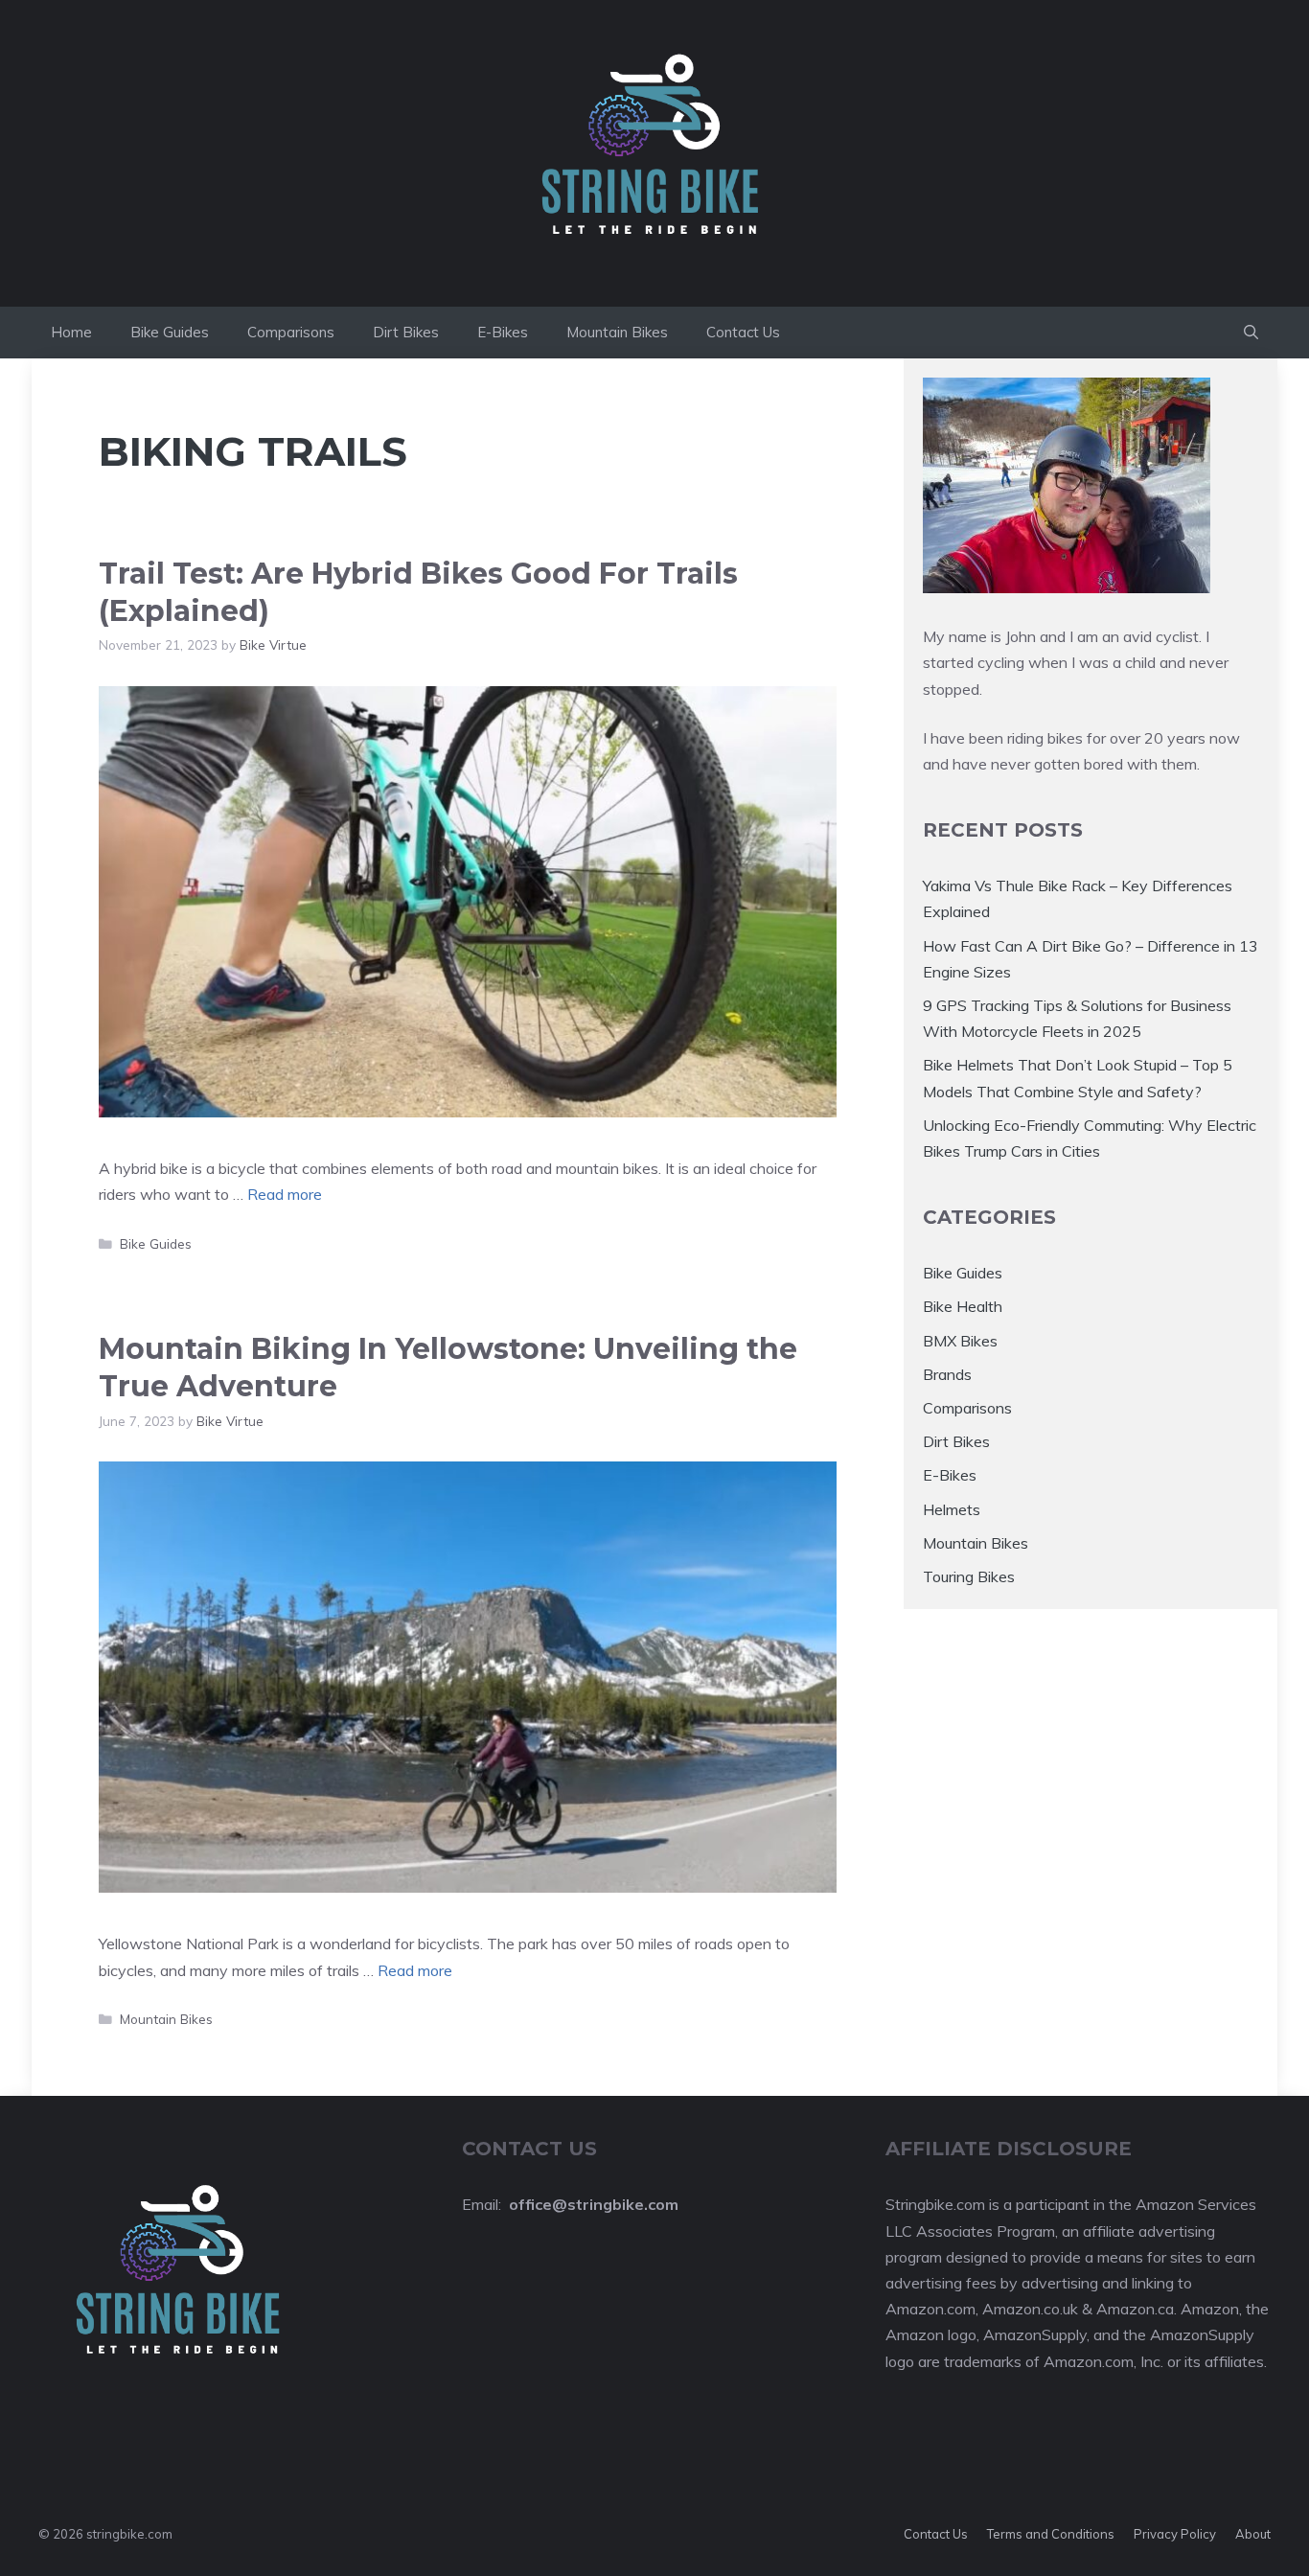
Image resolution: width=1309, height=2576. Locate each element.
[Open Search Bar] (1251, 333)
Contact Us (743, 332)
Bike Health (963, 1306)
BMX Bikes (960, 1341)
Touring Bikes (969, 1576)
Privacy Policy (1175, 2534)
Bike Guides (170, 332)
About (1253, 2534)
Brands (947, 1374)
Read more (285, 1194)
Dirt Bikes (406, 332)
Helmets (952, 1509)
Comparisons (291, 332)
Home (71, 332)
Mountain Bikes (617, 332)
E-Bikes (503, 332)
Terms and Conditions (1051, 2534)
